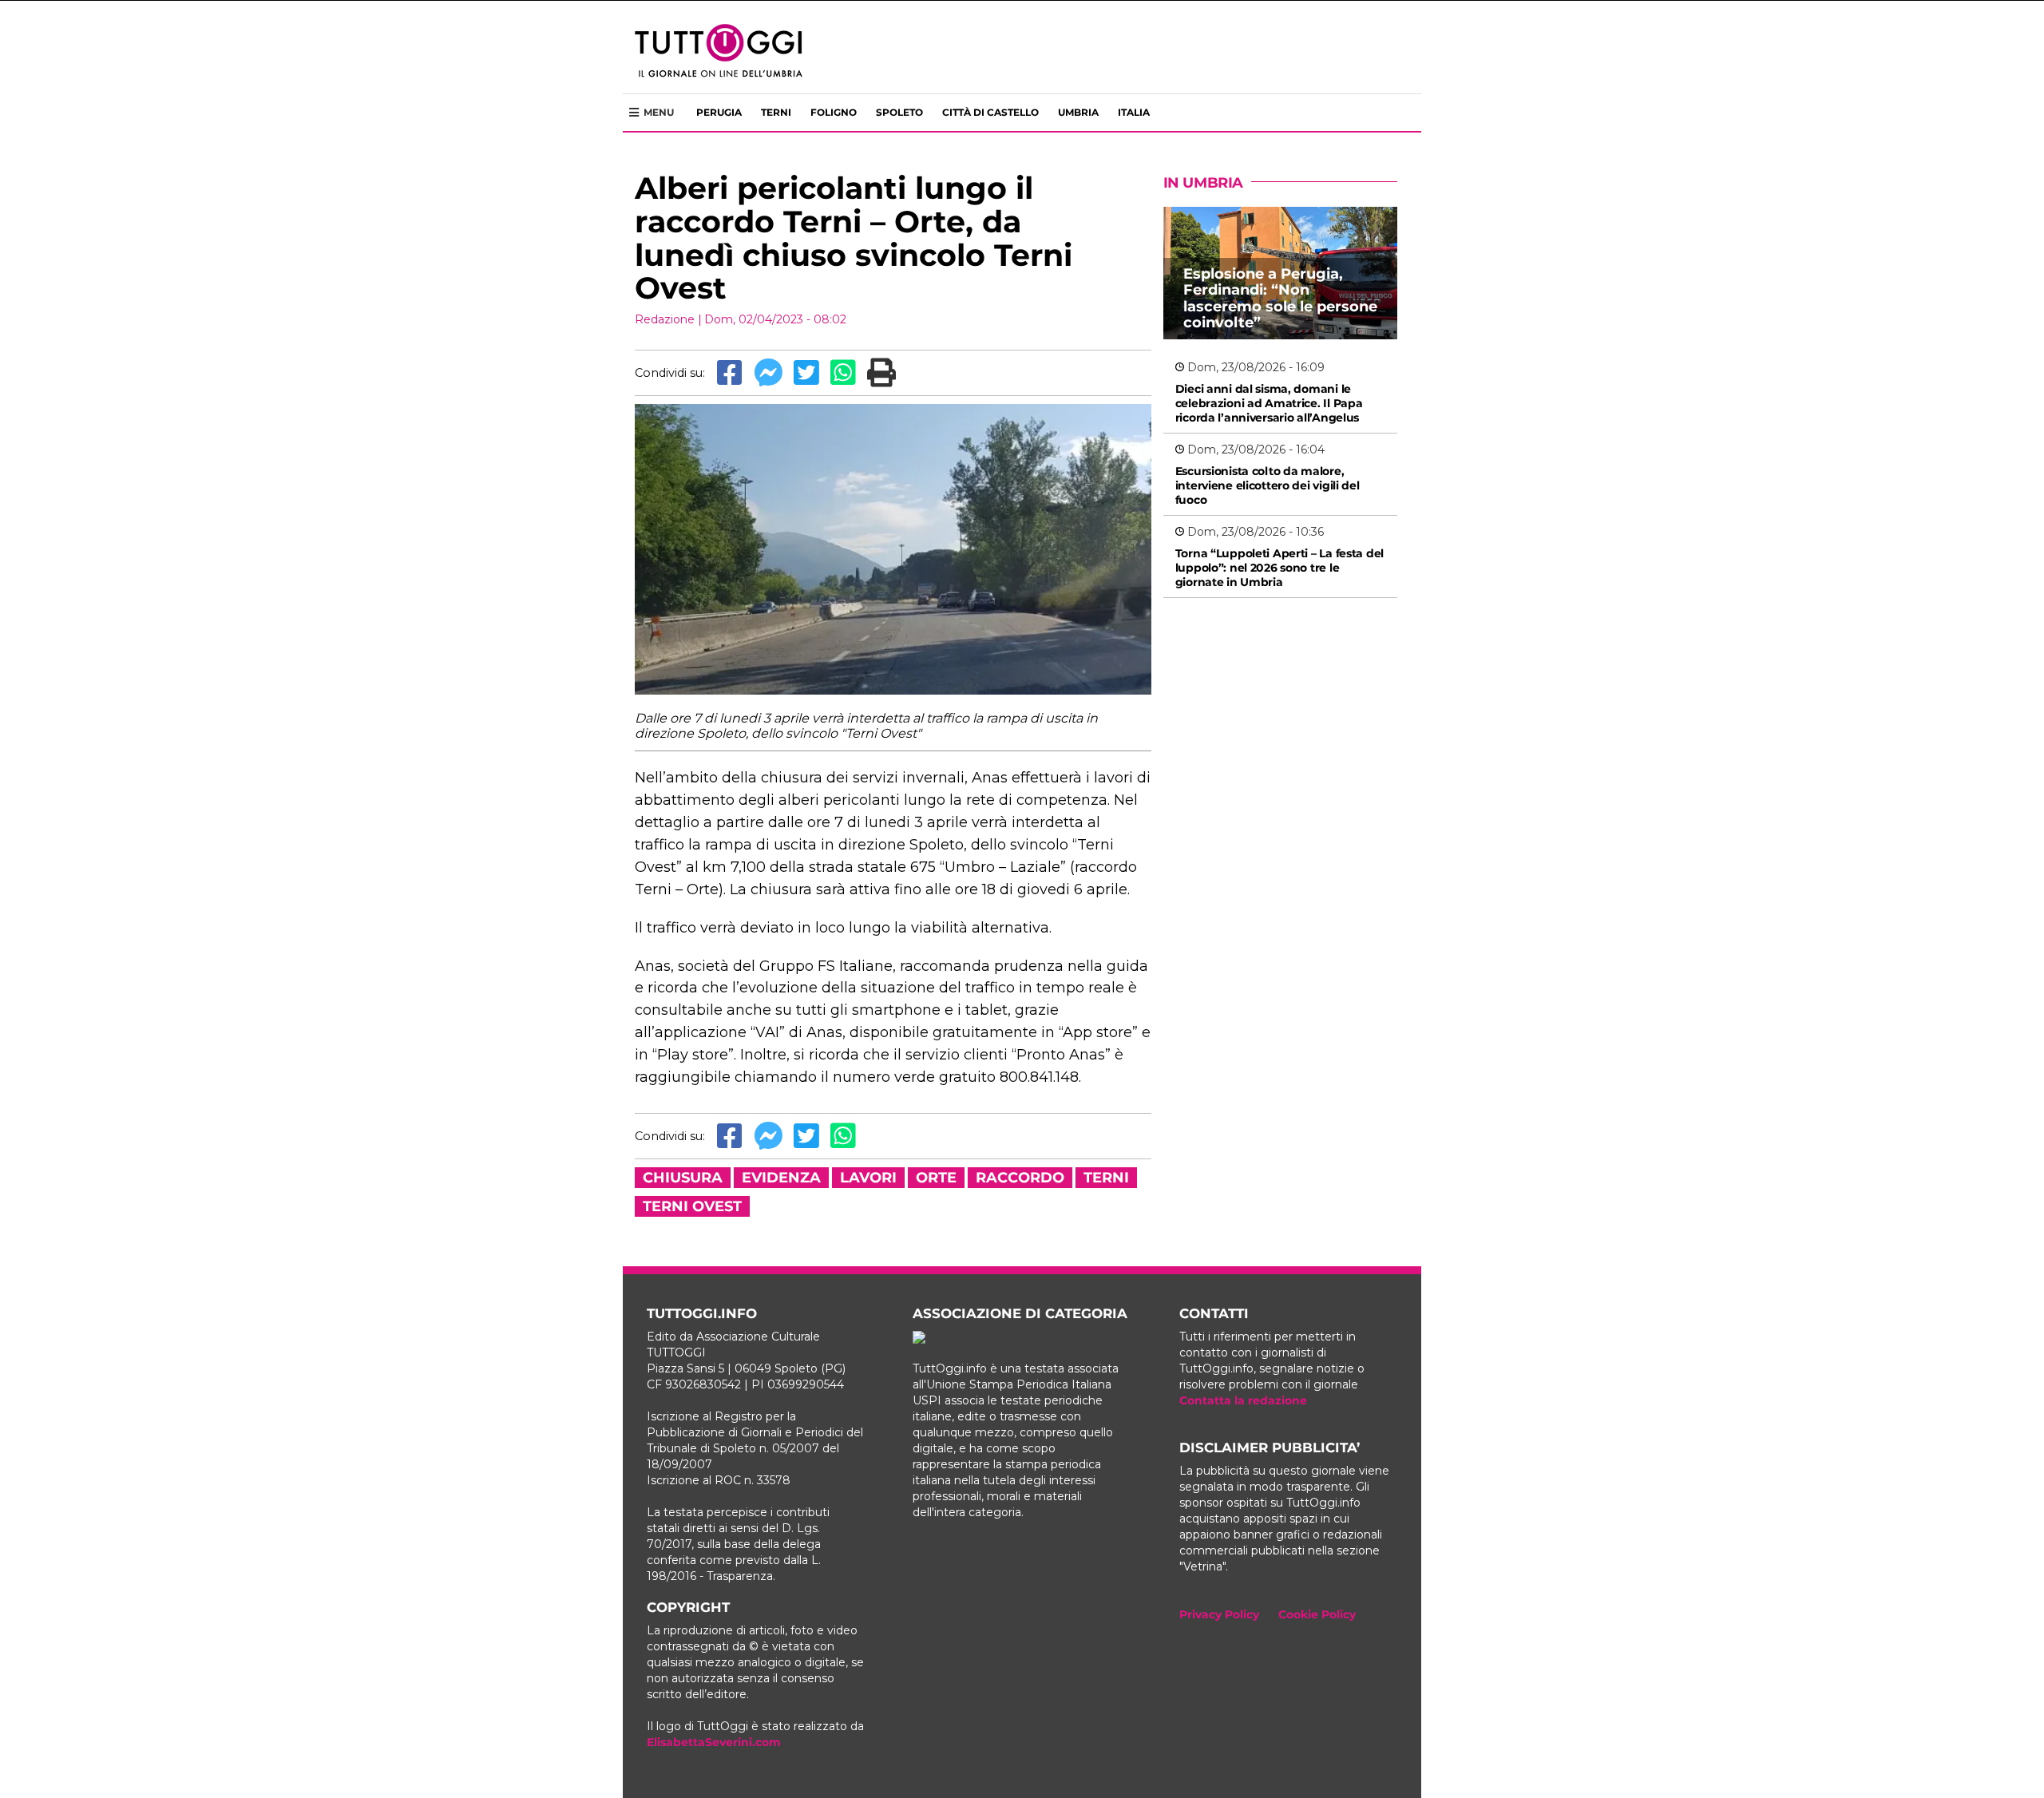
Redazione (665, 319)
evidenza (781, 1178)
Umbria (1078, 112)
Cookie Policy (1317, 1614)
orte (936, 1178)
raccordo (1020, 1178)
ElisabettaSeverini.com (714, 1742)
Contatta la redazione (1243, 1400)
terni (1106, 1178)
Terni (776, 112)
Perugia (719, 112)
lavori (868, 1178)
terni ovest (692, 1206)
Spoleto (899, 112)
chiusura (683, 1178)
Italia (1134, 112)
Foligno (834, 112)
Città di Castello (990, 112)
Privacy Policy (1219, 1614)
